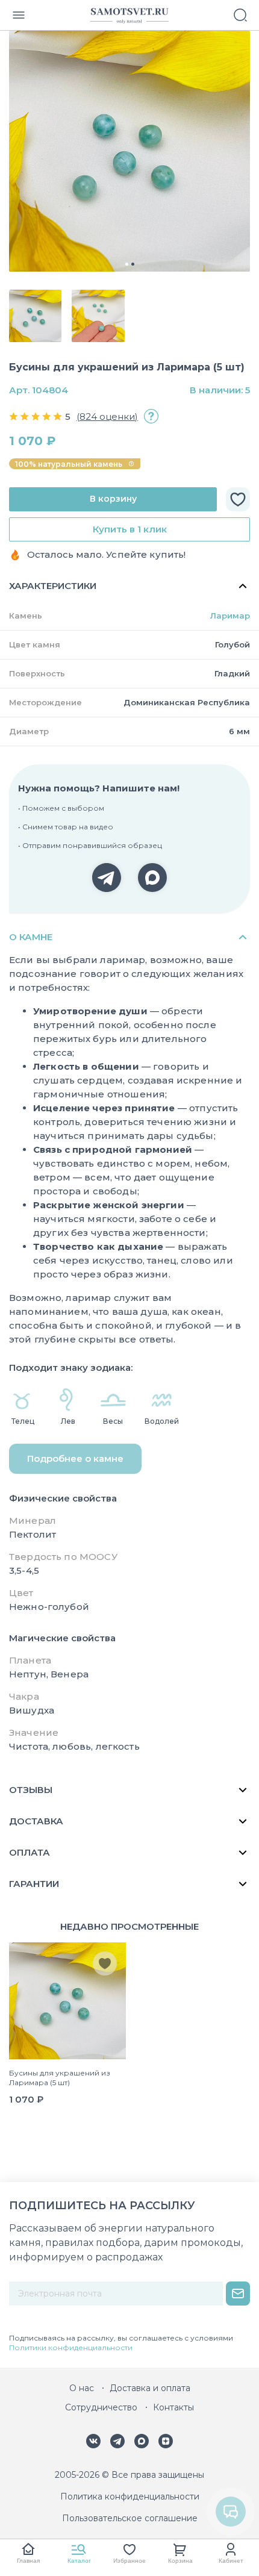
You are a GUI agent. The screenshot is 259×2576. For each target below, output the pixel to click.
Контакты (173, 2407)
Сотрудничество (101, 2407)
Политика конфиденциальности (130, 2496)
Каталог (79, 2561)
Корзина (180, 2561)
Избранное (129, 2561)
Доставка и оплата (150, 2388)
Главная (28, 2561)
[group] (129, 151)
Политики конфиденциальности (71, 2347)
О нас (82, 2388)
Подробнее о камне (75, 1458)
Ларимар (230, 616)
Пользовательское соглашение (130, 2518)
